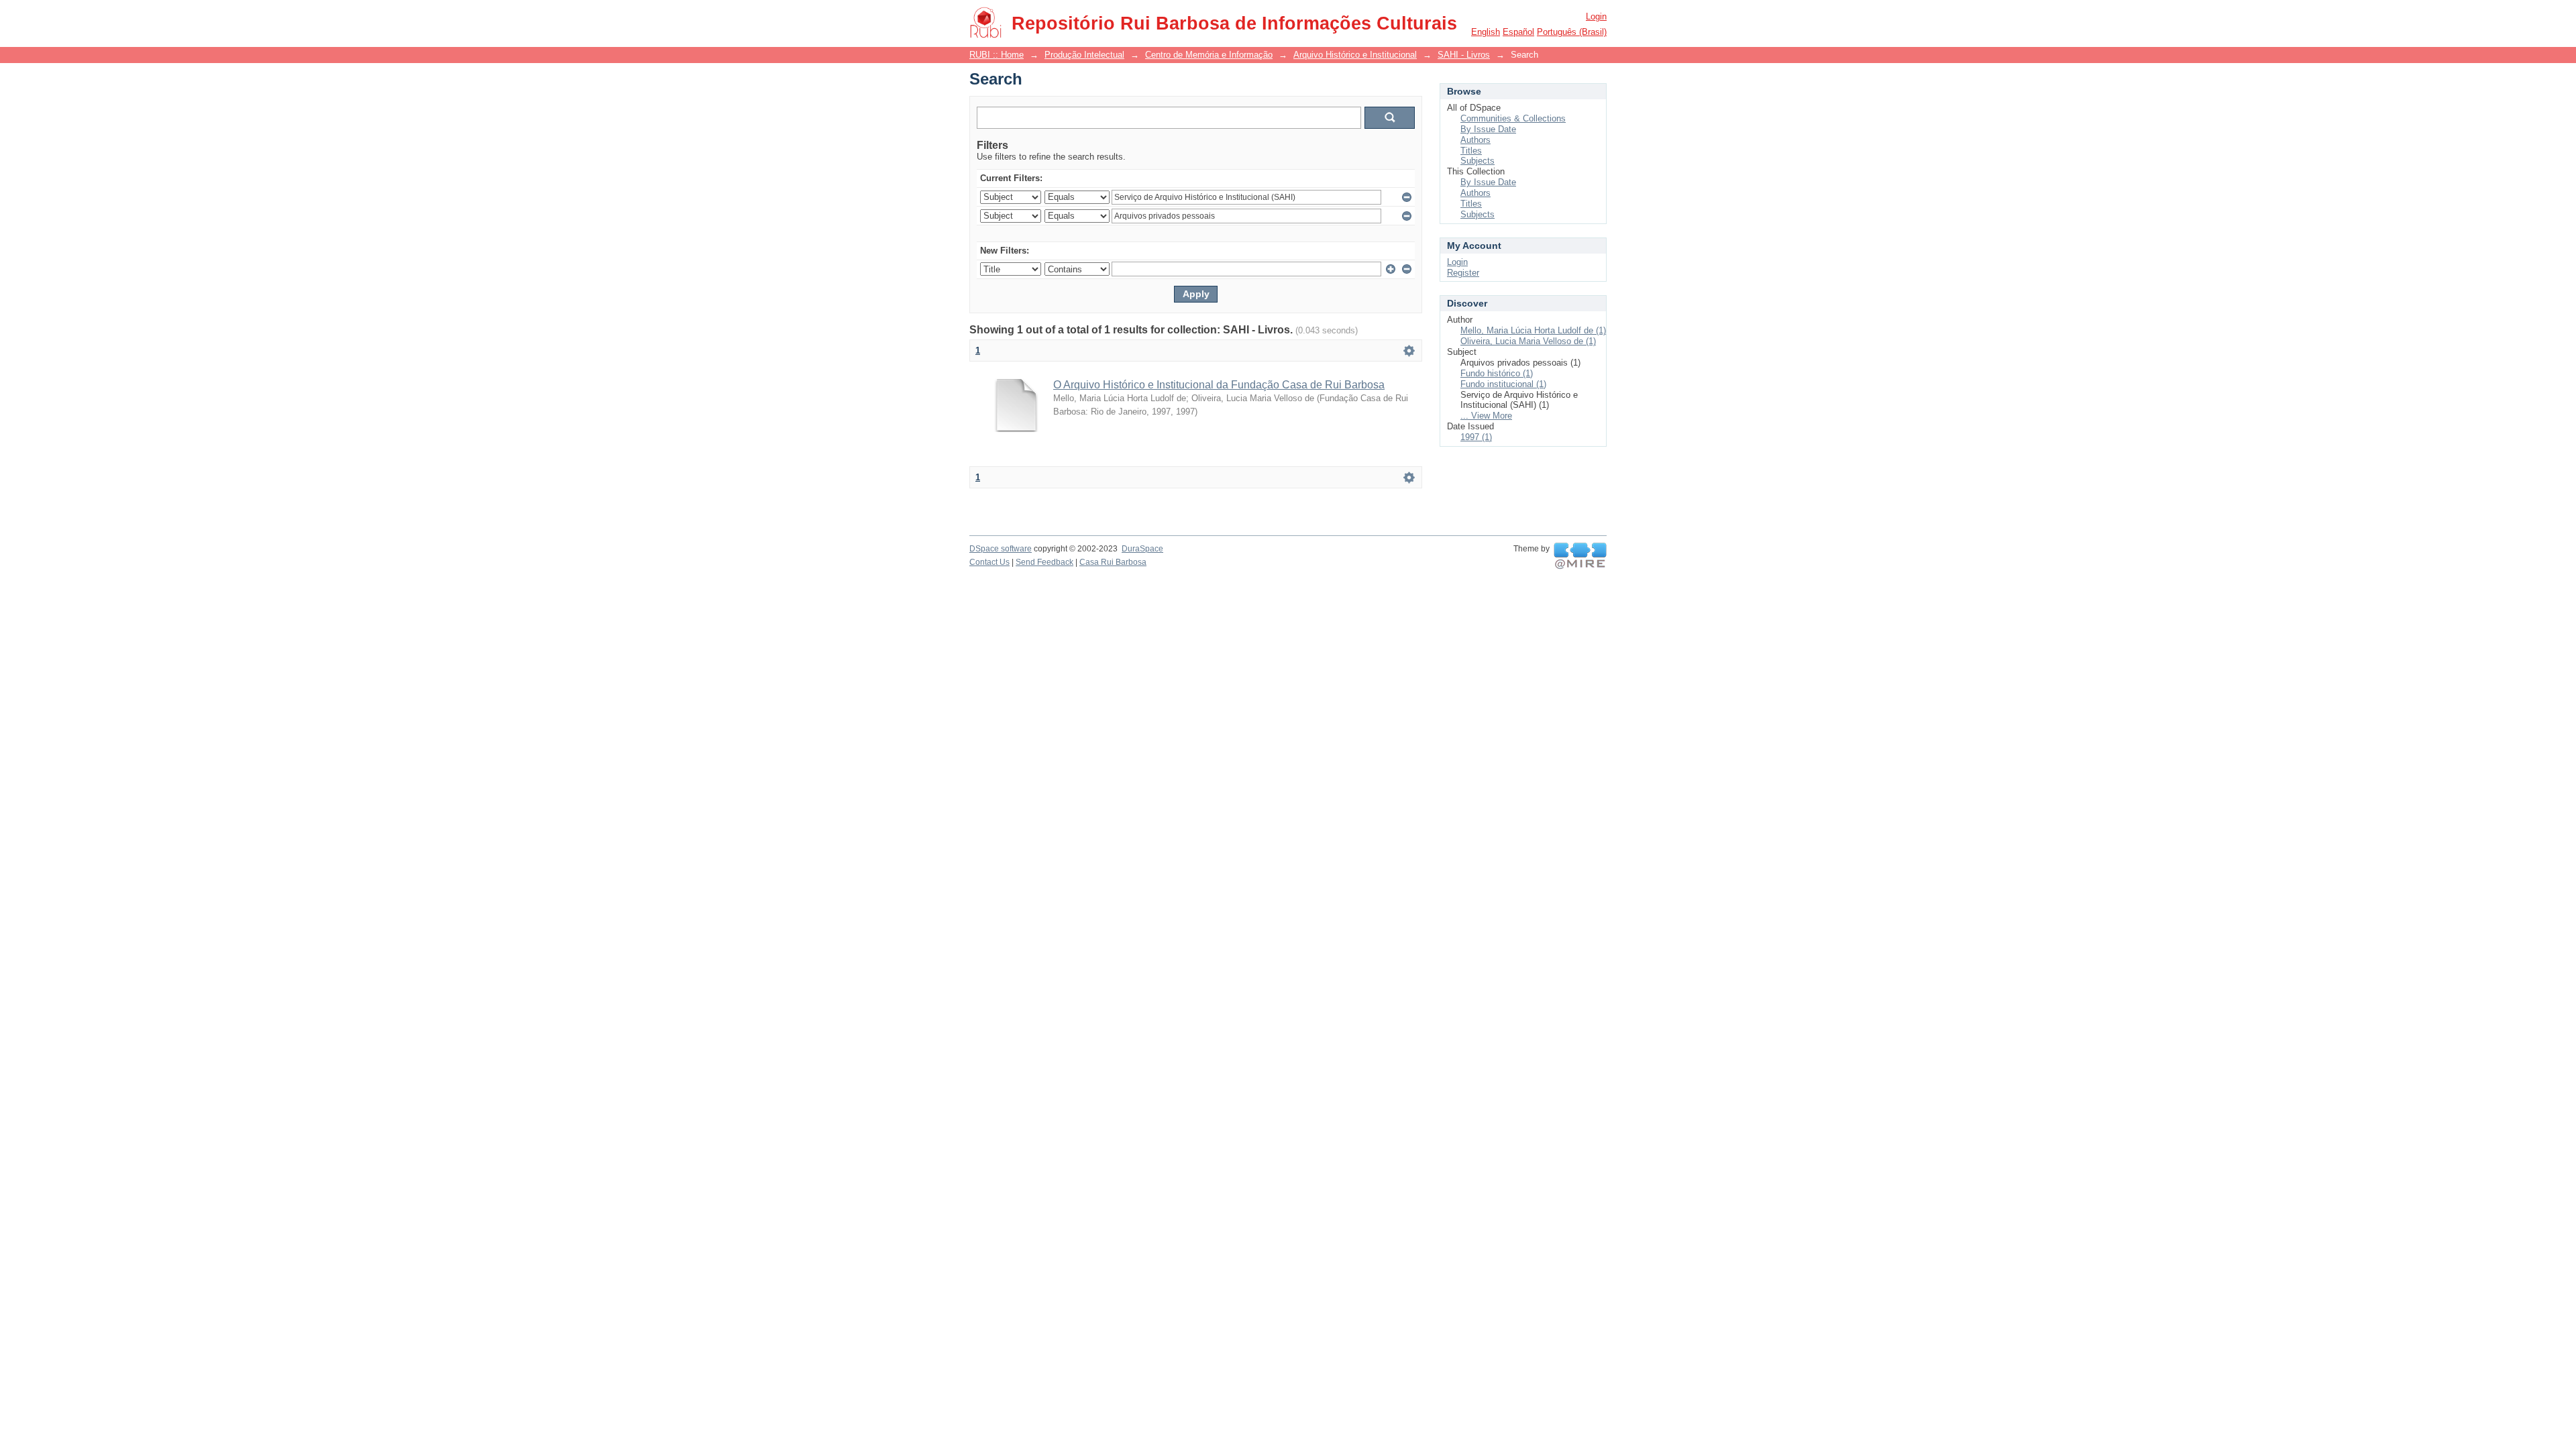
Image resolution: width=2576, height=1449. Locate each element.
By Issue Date (1488, 129)
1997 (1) (1476, 437)
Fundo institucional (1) (1503, 384)
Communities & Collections (1513, 118)
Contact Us (989, 562)
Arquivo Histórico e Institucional (1355, 55)
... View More (1486, 416)
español (1518, 32)
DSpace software (1001, 549)
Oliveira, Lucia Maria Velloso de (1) (1528, 341)
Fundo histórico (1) (1497, 373)
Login (1596, 16)
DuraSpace (1142, 549)
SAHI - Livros (1464, 55)
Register (1463, 273)
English (1486, 32)
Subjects (1478, 161)
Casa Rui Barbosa (1113, 562)
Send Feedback (1044, 562)
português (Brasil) (1572, 32)
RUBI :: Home (997, 55)
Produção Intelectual (1084, 55)
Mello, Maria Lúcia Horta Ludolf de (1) (1533, 330)
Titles (1471, 151)
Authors (1475, 140)
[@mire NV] (1580, 556)
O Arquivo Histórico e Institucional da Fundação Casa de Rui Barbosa (1219, 385)
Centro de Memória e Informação (1209, 55)
